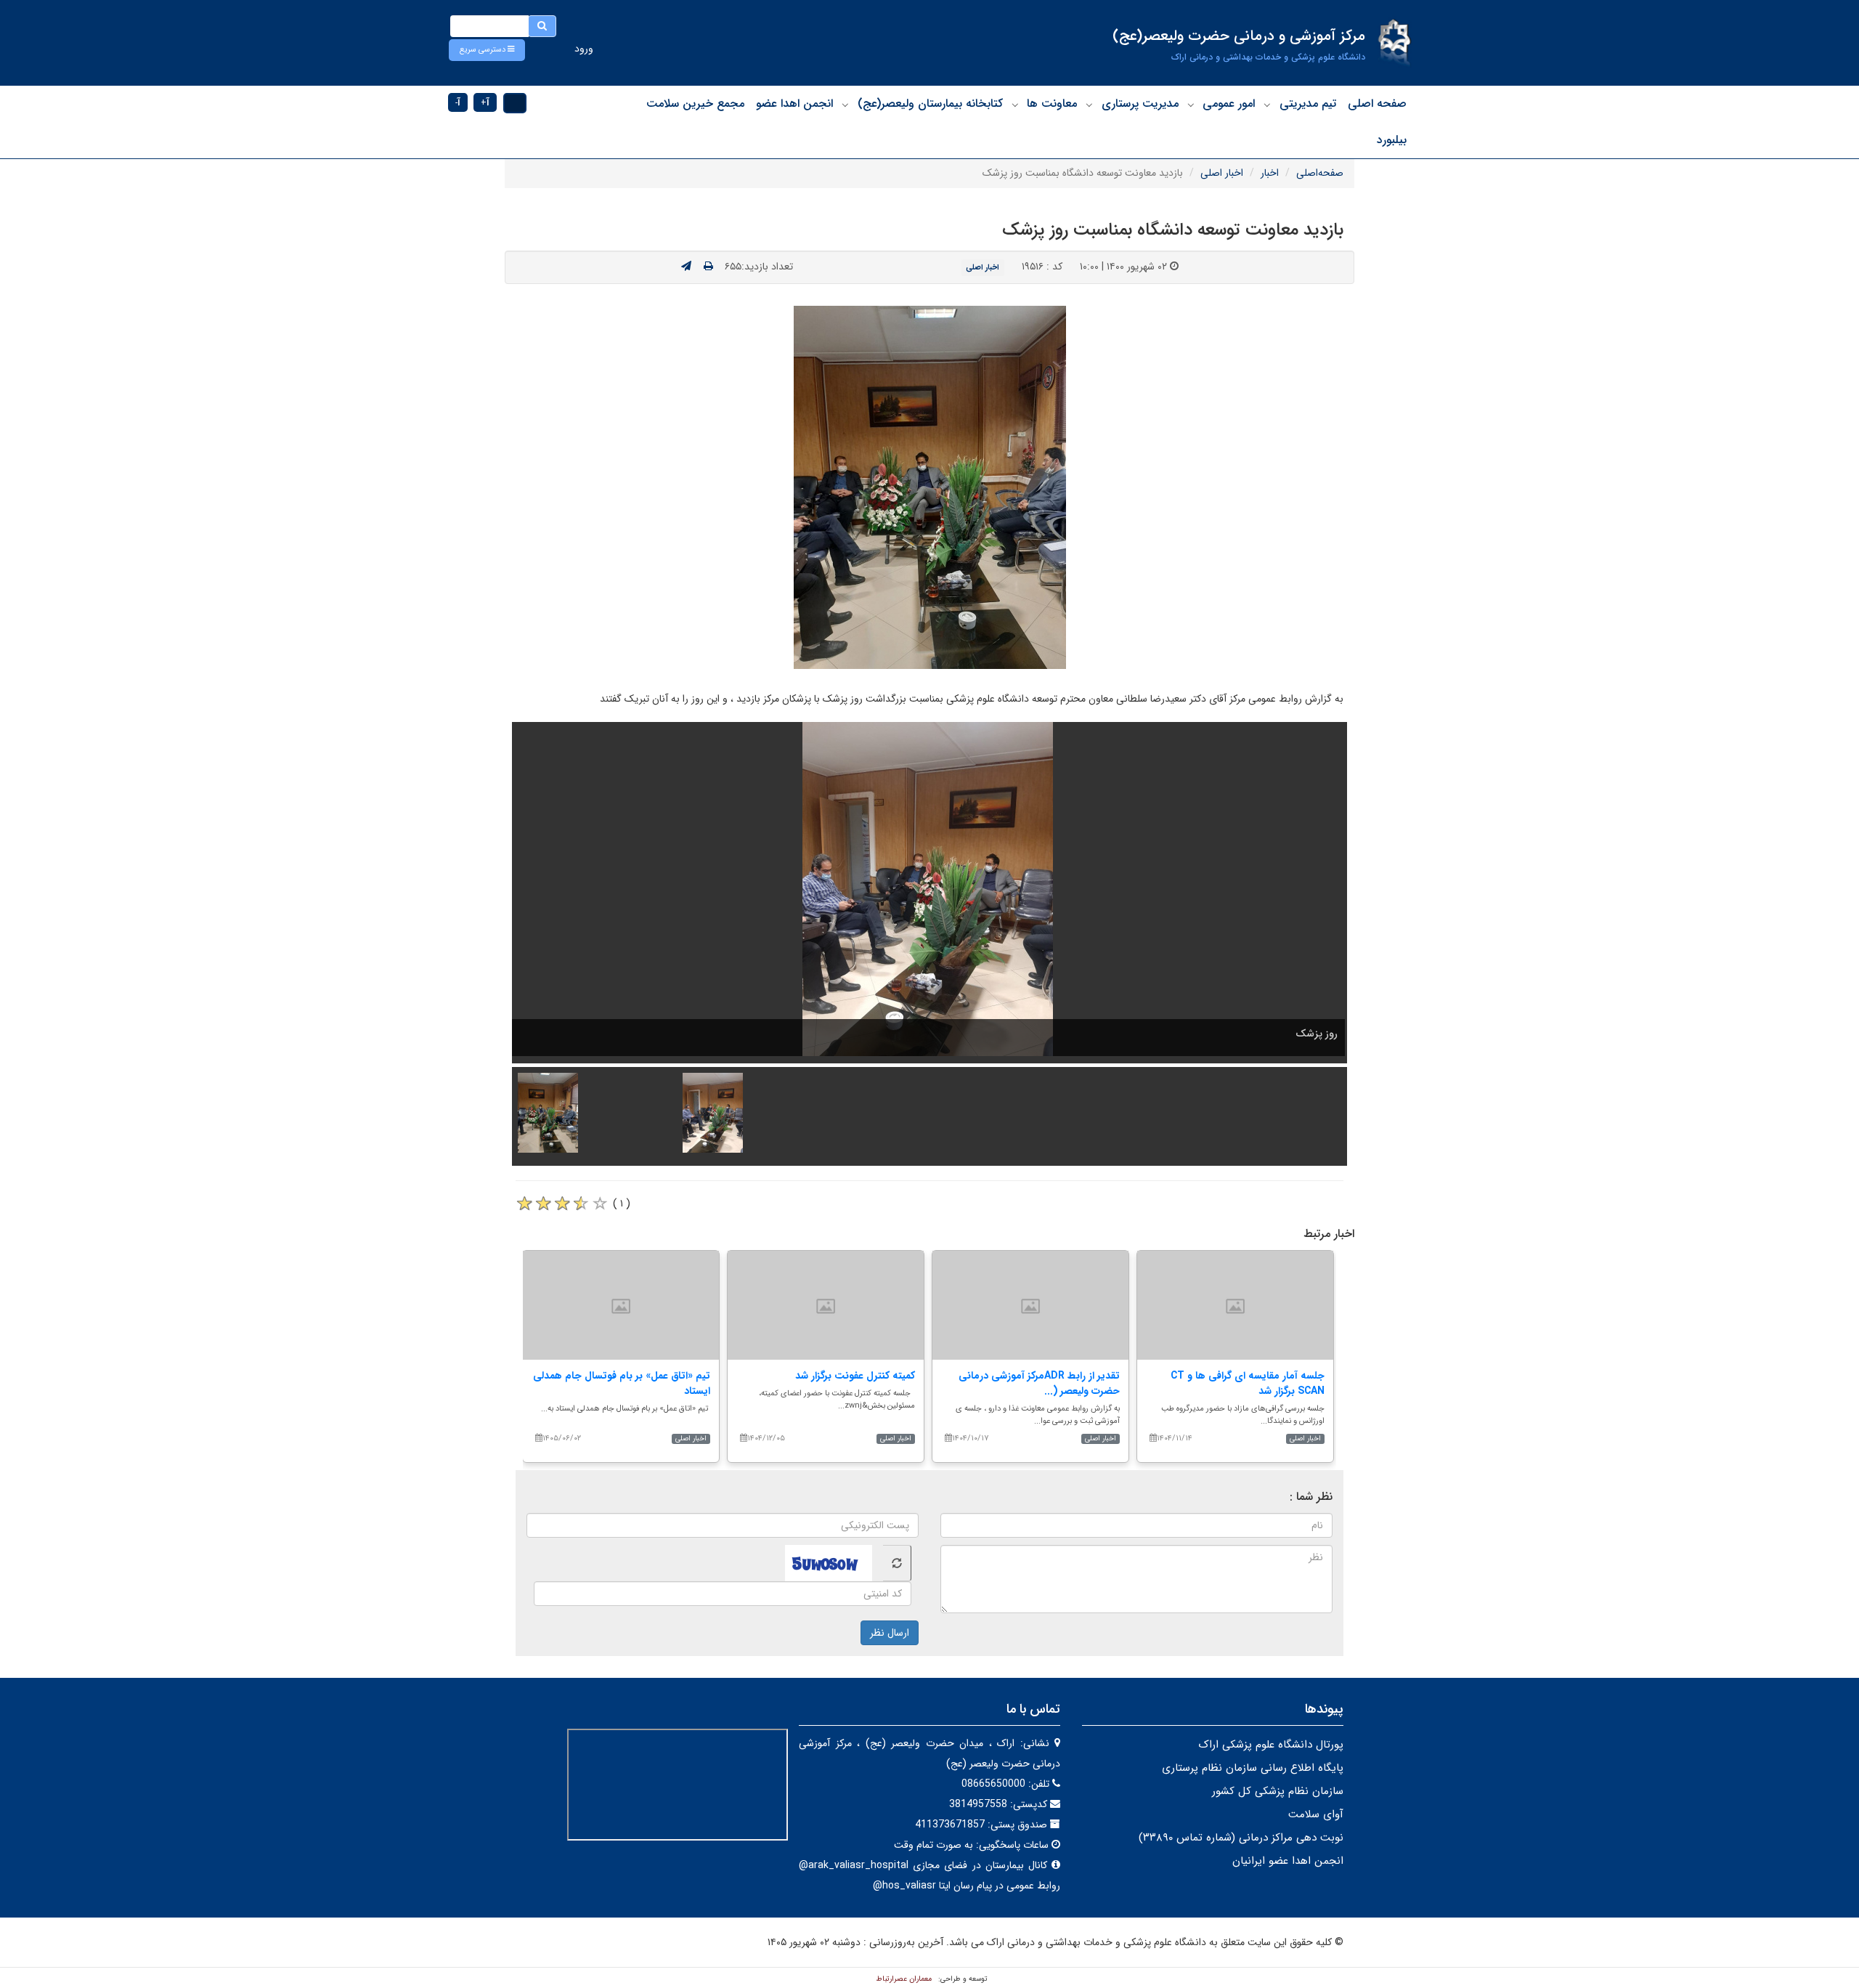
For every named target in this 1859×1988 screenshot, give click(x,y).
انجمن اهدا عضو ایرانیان (1288, 1861)
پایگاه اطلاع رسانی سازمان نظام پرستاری (1253, 1768)
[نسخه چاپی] (708, 267)
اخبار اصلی (1222, 173)
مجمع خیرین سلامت (695, 104)
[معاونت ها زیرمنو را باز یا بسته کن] (1015, 105)
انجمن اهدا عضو (794, 104)
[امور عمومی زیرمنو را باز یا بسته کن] (1191, 105)
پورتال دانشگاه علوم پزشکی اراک (1271, 1745)
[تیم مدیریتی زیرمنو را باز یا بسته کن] (1267, 105)
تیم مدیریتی (1308, 104)
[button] (487, 50)
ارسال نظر (890, 1633)
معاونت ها (1052, 104)
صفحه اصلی (1377, 104)
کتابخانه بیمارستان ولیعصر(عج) (930, 104)
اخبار (1270, 173)
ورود (584, 49)
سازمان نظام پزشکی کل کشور (1278, 1791)
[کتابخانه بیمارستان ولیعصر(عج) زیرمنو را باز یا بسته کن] (845, 105)
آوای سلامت (1316, 1814)
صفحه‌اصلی (1320, 173)
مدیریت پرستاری (1140, 104)
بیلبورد (1392, 140)
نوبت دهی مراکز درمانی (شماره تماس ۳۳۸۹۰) (1241, 1838)
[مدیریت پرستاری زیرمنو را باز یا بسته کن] (1089, 105)
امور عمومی (1229, 104)
